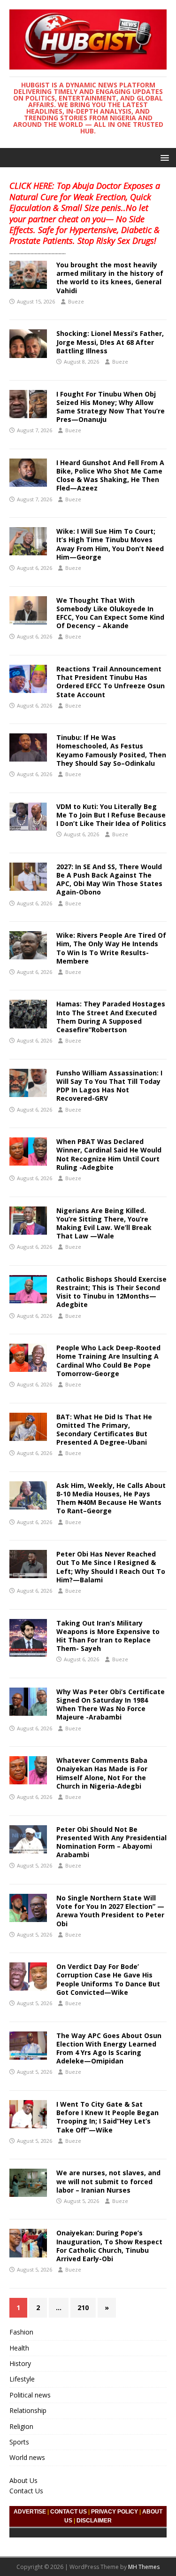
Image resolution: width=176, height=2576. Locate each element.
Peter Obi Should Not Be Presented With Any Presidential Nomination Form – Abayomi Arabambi (111, 1842)
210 (83, 2308)
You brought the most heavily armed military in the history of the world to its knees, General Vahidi (110, 278)
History (20, 2363)
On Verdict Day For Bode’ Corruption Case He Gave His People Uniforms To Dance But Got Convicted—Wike (108, 1979)
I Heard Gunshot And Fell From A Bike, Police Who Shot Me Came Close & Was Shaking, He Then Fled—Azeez (110, 475)
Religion (21, 2426)
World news (27, 2457)
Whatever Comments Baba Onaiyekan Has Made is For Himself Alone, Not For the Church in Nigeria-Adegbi (102, 1773)
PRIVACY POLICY (115, 2512)
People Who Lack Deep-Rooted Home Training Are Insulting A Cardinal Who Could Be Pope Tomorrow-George (108, 1361)
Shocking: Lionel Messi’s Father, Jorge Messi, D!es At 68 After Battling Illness (110, 342)
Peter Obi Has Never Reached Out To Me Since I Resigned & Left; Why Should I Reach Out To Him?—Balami (111, 1567)
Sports (19, 2442)
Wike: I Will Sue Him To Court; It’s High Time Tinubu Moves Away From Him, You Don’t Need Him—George (110, 544)
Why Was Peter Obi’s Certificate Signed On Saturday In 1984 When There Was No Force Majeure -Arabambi (111, 1704)
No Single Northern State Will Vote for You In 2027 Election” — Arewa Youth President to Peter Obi (110, 1911)
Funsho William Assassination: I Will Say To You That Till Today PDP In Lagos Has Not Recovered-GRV (109, 1086)
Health (19, 2348)
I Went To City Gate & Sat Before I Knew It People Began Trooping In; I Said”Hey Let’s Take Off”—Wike (107, 2117)
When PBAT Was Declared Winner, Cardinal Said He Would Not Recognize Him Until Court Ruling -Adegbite (109, 1154)
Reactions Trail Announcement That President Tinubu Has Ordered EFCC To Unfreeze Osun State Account (111, 682)
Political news (30, 2395)
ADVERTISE (30, 2512)
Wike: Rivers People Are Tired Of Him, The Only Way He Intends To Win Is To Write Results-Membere (111, 948)
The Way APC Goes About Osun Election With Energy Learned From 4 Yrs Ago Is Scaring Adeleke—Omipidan (109, 2048)
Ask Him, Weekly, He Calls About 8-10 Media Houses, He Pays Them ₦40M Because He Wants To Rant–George (111, 1498)
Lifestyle (22, 2379)
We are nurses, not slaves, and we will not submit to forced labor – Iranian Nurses (108, 2181)
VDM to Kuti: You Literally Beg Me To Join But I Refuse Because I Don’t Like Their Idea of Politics (111, 815)
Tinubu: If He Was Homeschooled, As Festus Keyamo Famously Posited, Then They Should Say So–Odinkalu (111, 750)
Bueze (76, 301)
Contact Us (26, 2491)
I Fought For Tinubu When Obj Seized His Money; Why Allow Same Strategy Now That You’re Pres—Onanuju (111, 407)
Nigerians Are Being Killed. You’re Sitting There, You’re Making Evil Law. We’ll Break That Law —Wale (104, 1223)
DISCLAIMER (94, 2521)
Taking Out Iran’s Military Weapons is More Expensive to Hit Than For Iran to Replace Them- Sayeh (108, 1636)
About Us (23, 2480)
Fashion (21, 2332)
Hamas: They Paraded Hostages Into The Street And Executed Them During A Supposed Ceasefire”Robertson (111, 1017)
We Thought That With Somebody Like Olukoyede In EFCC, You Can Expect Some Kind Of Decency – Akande (110, 613)
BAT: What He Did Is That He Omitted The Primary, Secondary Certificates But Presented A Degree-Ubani (104, 1430)
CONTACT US (69, 2512)
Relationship (28, 2410)
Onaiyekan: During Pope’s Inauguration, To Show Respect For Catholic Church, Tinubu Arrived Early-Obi (109, 2246)
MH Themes (144, 2567)
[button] (163, 157)
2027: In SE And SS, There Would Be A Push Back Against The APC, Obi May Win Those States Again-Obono (109, 879)
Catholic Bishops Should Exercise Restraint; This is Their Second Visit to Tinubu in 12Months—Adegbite (111, 1292)
